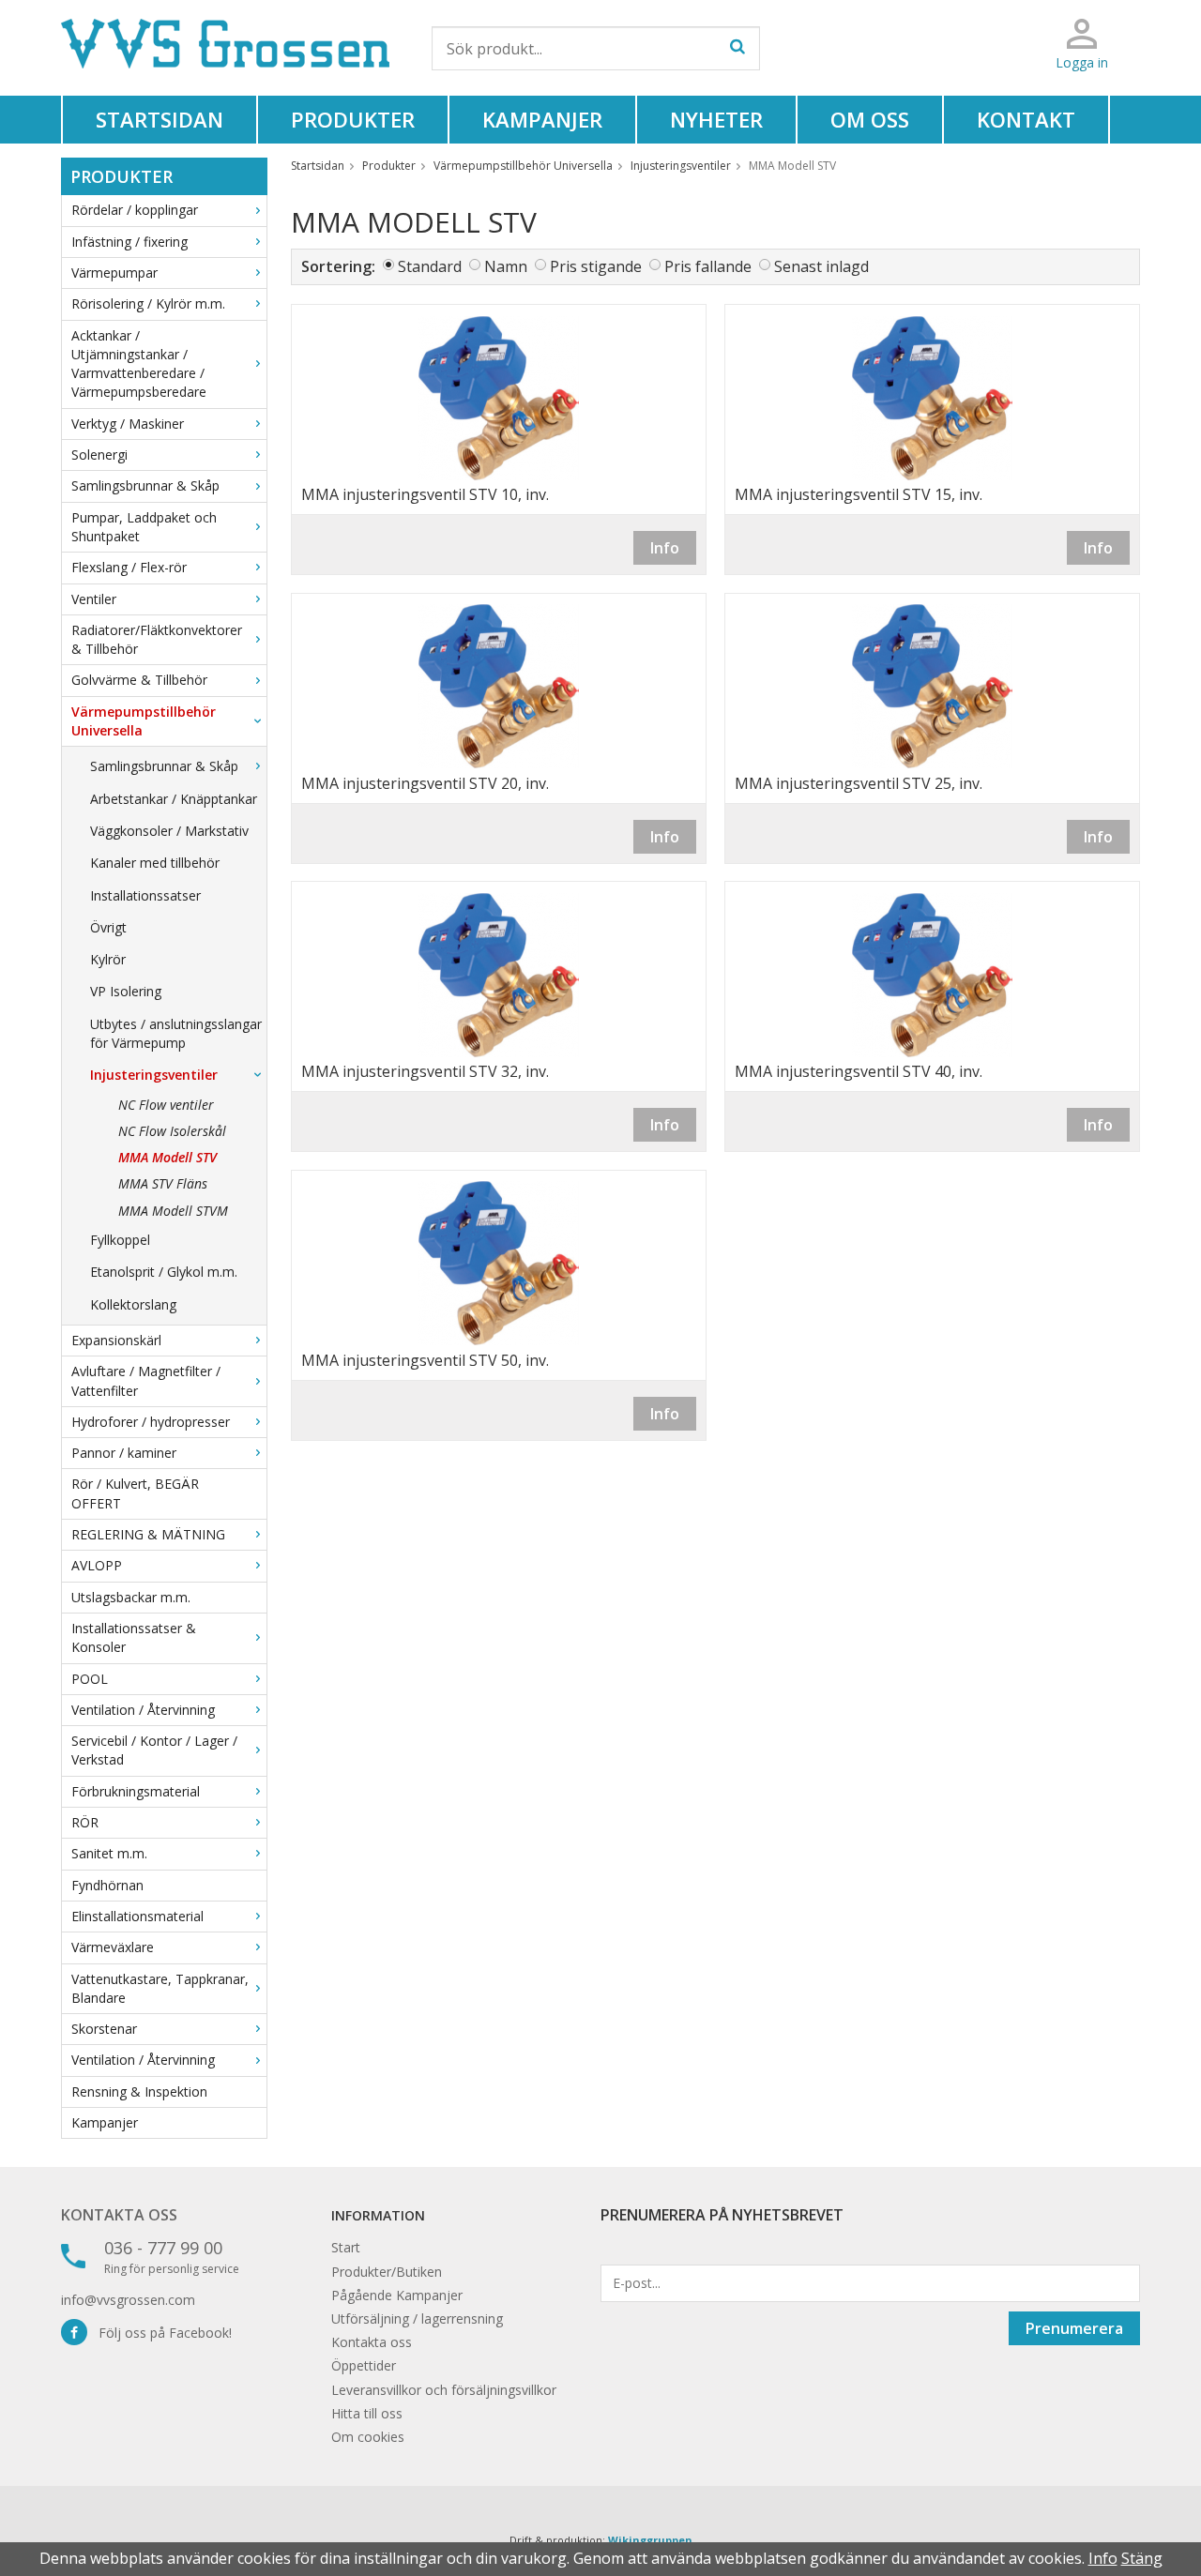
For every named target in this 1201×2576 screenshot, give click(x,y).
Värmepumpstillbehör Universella (144, 721)
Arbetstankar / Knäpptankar (174, 799)
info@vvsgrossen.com (128, 2300)
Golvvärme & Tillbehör (139, 680)
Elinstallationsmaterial (137, 1916)
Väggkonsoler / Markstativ (169, 831)
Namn (506, 266)
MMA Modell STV (167, 1157)
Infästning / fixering (129, 242)
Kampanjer (542, 119)
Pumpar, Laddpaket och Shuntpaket (144, 527)
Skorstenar (104, 2029)
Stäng (1142, 2558)
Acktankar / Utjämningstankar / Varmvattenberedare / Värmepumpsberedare (139, 364)
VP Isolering (126, 991)
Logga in (1082, 62)
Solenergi (99, 455)
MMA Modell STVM (173, 1211)
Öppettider (364, 2365)
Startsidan (160, 119)
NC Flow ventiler (166, 1105)
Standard (430, 266)
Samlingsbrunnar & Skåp (145, 485)
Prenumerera (1074, 2328)
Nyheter (716, 119)
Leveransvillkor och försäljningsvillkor (444, 2390)
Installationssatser (145, 895)
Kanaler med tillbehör (155, 863)
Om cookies (368, 2437)
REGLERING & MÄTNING (148, 1534)
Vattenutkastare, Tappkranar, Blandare (160, 1988)
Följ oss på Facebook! (160, 2333)
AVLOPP (97, 1565)
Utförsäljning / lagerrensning (417, 2318)
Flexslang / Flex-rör (129, 567)
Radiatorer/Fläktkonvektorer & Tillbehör (157, 639)
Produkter (353, 119)
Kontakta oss (119, 2215)
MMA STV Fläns (163, 1183)
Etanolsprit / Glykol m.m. (164, 1272)
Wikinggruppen (650, 2540)
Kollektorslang (133, 1304)
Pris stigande (596, 266)
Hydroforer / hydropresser (151, 1422)
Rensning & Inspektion (139, 2091)
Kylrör (108, 959)
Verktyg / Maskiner (128, 424)
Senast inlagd (821, 266)
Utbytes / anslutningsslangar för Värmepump (176, 1033)
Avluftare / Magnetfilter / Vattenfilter (146, 1380)
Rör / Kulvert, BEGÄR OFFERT (135, 1493)
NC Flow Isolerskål (172, 1131)
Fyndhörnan (107, 1885)
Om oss (870, 119)
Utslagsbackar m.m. (131, 1597)
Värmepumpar (114, 273)
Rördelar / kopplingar (135, 210)
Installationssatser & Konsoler (134, 1637)
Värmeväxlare (113, 1947)
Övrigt (108, 927)
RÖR (85, 1822)
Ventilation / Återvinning (143, 1710)
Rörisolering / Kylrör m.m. (148, 303)
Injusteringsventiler (154, 1075)
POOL (90, 1679)
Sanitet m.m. (109, 1853)
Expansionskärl (116, 1340)
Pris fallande (708, 266)
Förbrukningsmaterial (136, 1791)
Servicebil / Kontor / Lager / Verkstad (154, 1750)
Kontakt (1026, 119)
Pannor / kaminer (124, 1453)
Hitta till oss (367, 2413)
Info (665, 548)
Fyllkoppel (120, 1240)
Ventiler (94, 599)
